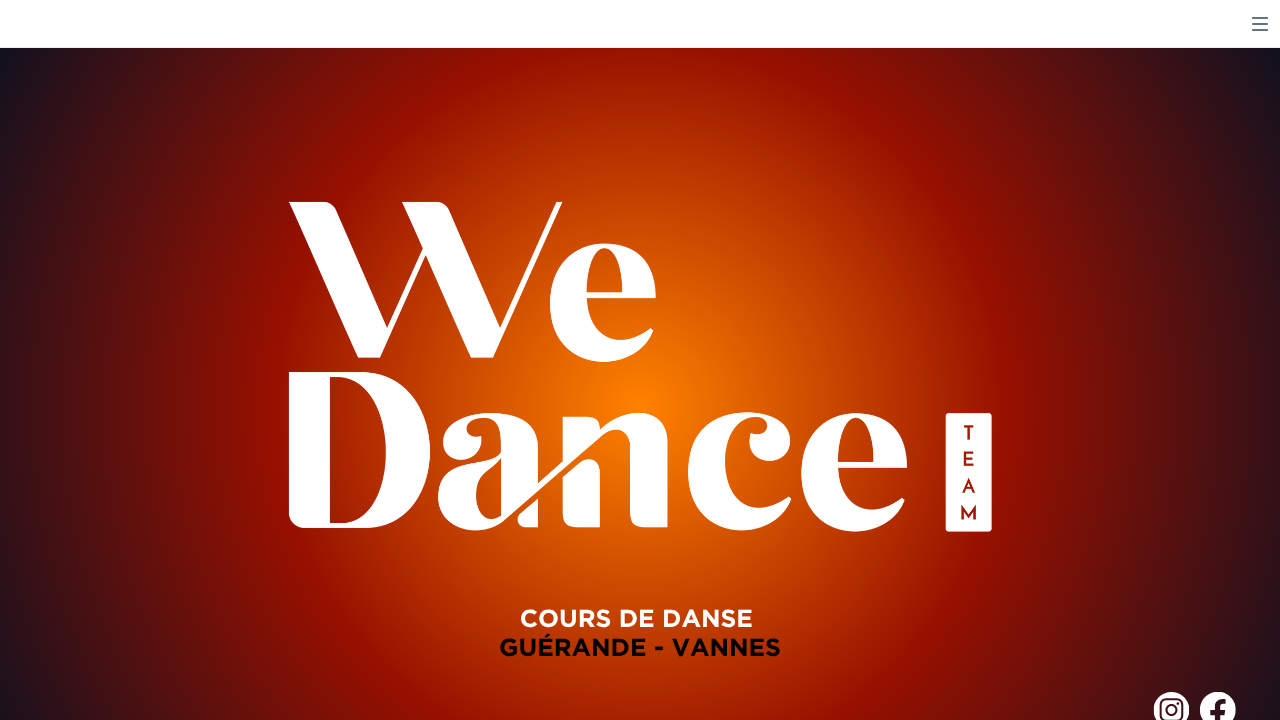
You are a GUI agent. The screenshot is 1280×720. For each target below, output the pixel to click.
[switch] (1260, 24)
